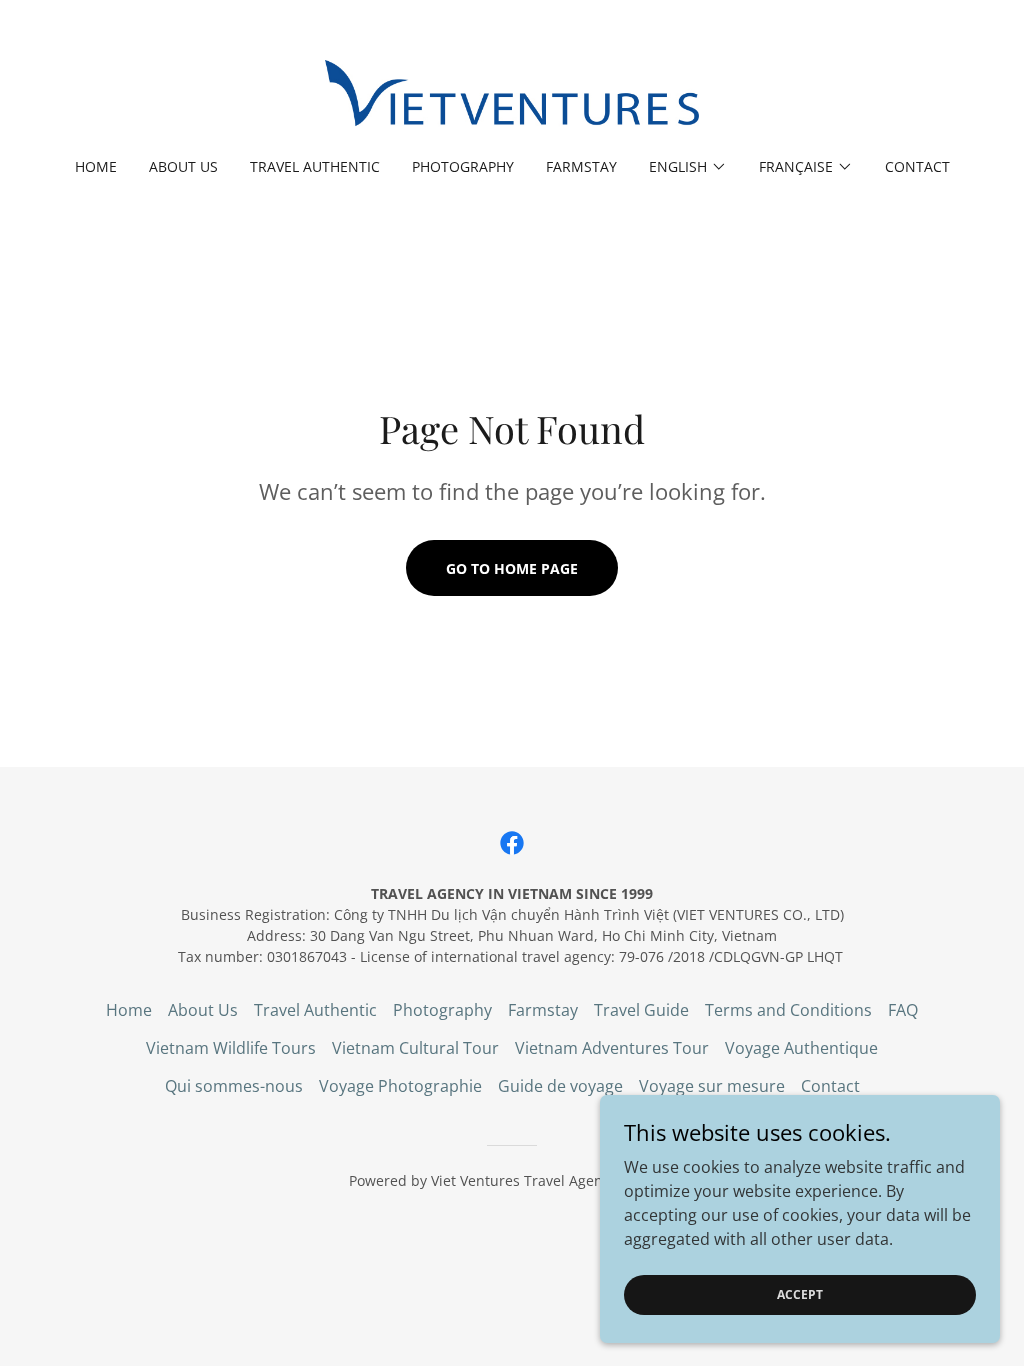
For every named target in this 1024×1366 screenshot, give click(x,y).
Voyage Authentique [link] (801, 1048)
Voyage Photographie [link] (400, 1086)
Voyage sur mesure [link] (712, 1086)
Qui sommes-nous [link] (234, 1086)
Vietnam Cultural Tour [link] (415, 1048)
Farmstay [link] (581, 166)
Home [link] (96, 166)
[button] (688, 167)
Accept (800, 1294)
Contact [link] (917, 166)
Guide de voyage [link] (560, 1086)
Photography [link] (463, 166)
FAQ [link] (903, 1010)
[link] (512, 92)
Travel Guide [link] (641, 1010)
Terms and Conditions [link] (788, 1010)
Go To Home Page (512, 568)
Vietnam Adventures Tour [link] (612, 1048)
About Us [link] (183, 166)
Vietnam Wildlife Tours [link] (231, 1048)
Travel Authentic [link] (315, 166)
